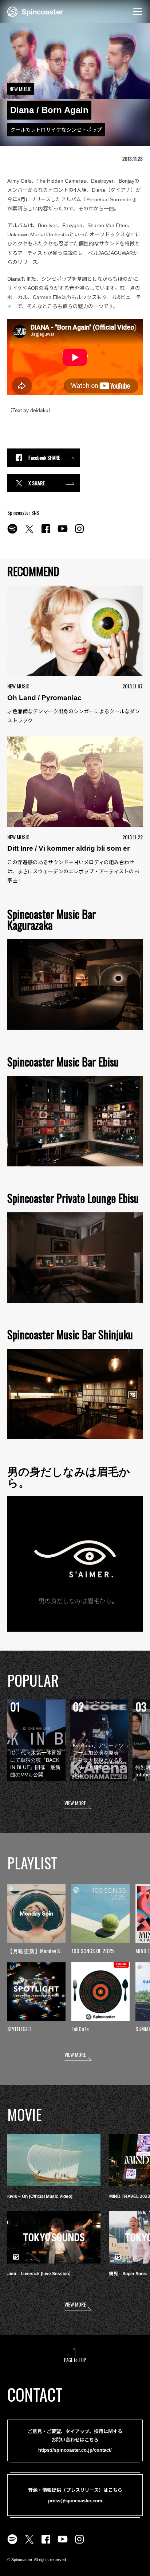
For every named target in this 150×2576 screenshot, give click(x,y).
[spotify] (12, 533)
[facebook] (46, 533)
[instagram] (79, 533)
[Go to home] (35, 11)
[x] (29, 533)
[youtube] (63, 533)
